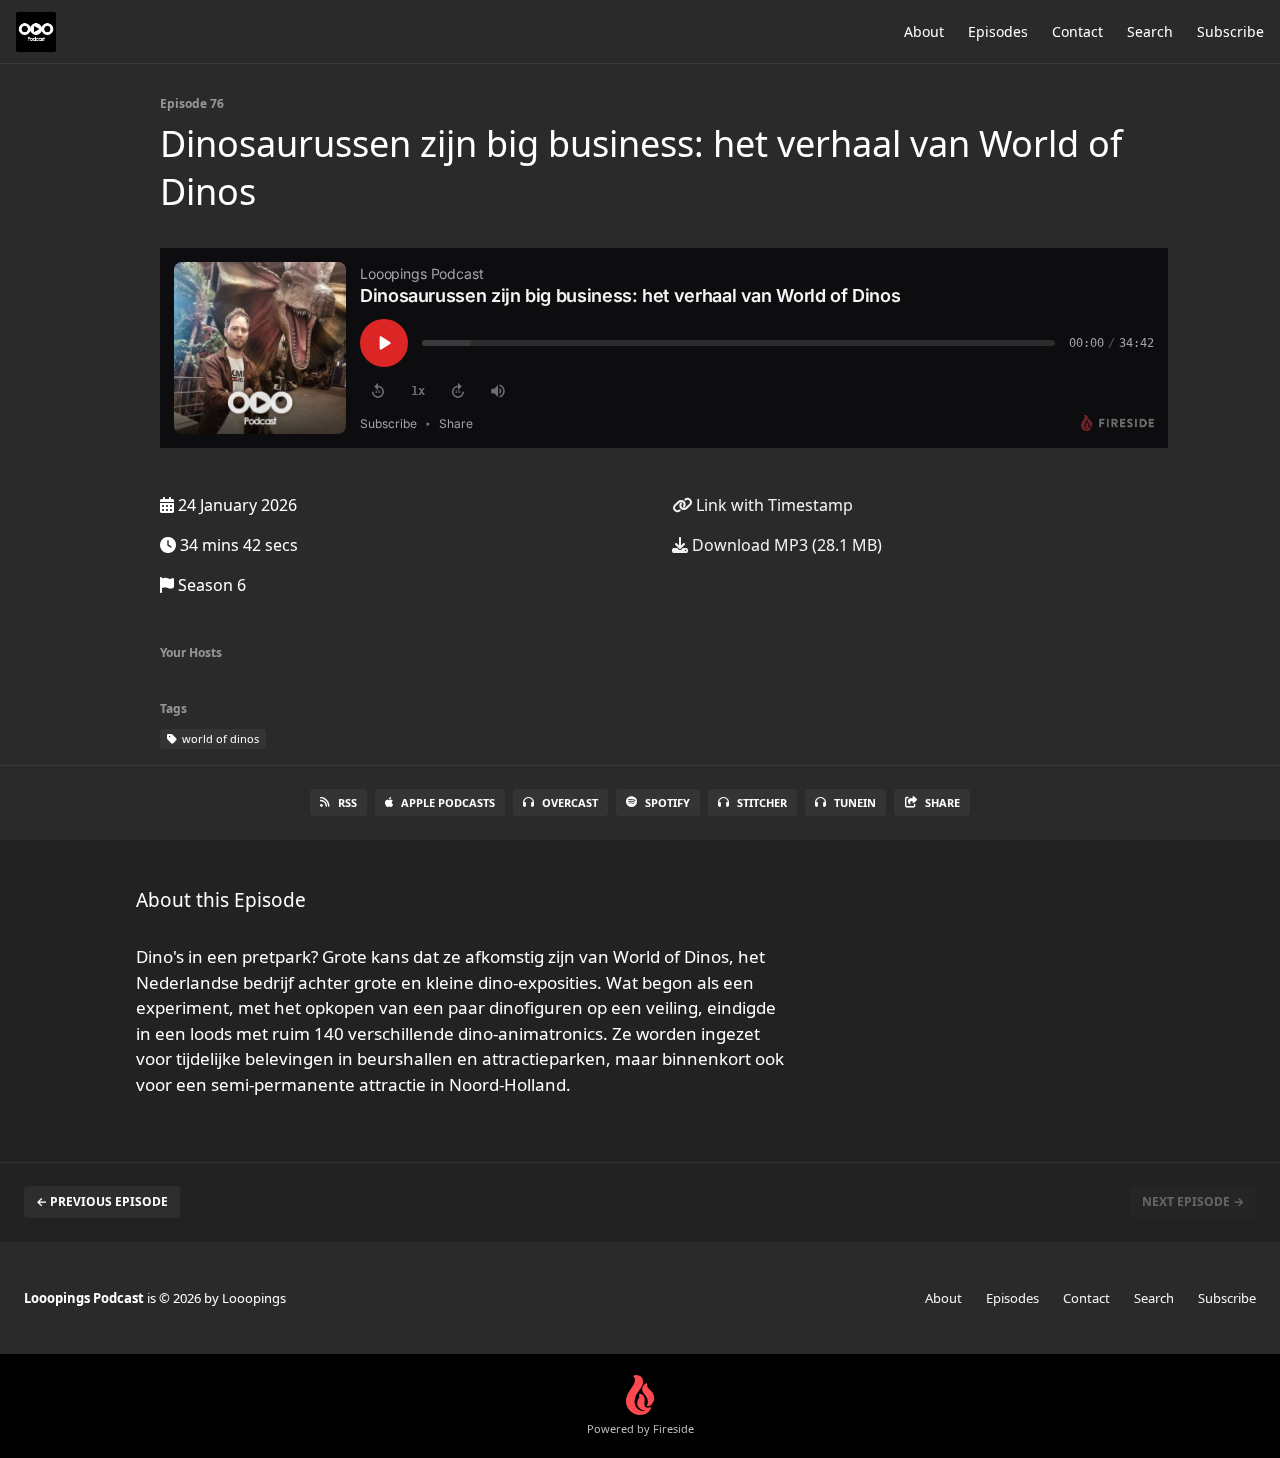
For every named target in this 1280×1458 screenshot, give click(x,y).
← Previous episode (102, 1201)
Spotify (667, 802)
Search (1150, 31)
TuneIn (855, 802)
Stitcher (762, 802)
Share (942, 802)
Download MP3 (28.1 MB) (785, 545)
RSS (347, 802)
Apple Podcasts (448, 802)
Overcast (570, 802)
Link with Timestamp (772, 505)
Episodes (998, 31)
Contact (1077, 31)
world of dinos (219, 738)
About (924, 31)
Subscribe (1230, 31)
